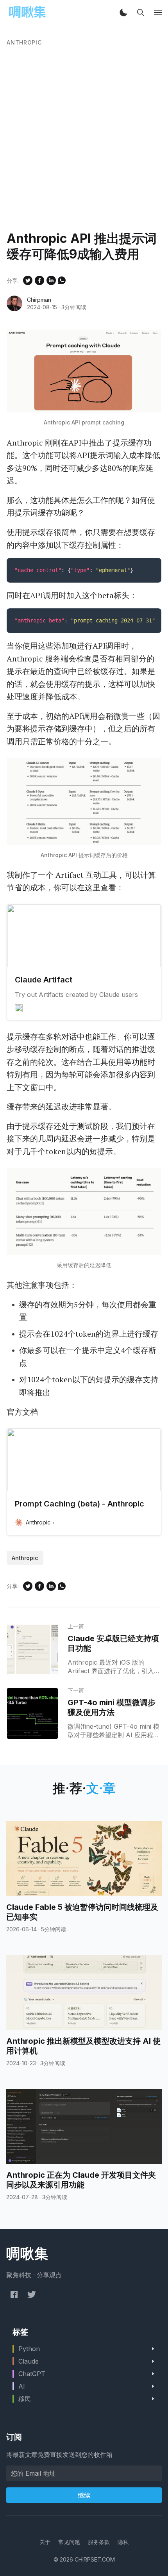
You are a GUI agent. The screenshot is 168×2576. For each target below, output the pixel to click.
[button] (123, 12)
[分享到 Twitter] (28, 280)
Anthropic (24, 42)
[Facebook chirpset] (14, 2294)
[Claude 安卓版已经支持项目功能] (32, 1649)
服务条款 (99, 2542)
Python (29, 2349)
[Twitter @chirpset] (32, 2294)
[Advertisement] (84, 143)
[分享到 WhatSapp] (62, 280)
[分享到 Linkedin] (51, 280)
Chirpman (39, 300)
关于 (45, 2542)
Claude (29, 2361)
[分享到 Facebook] (39, 280)
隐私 (123, 2542)
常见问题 (69, 2542)
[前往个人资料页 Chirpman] (14, 303)
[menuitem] (45, 2542)
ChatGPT (32, 2374)
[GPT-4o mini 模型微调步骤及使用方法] (32, 1713)
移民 (25, 2399)
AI (22, 2386)
